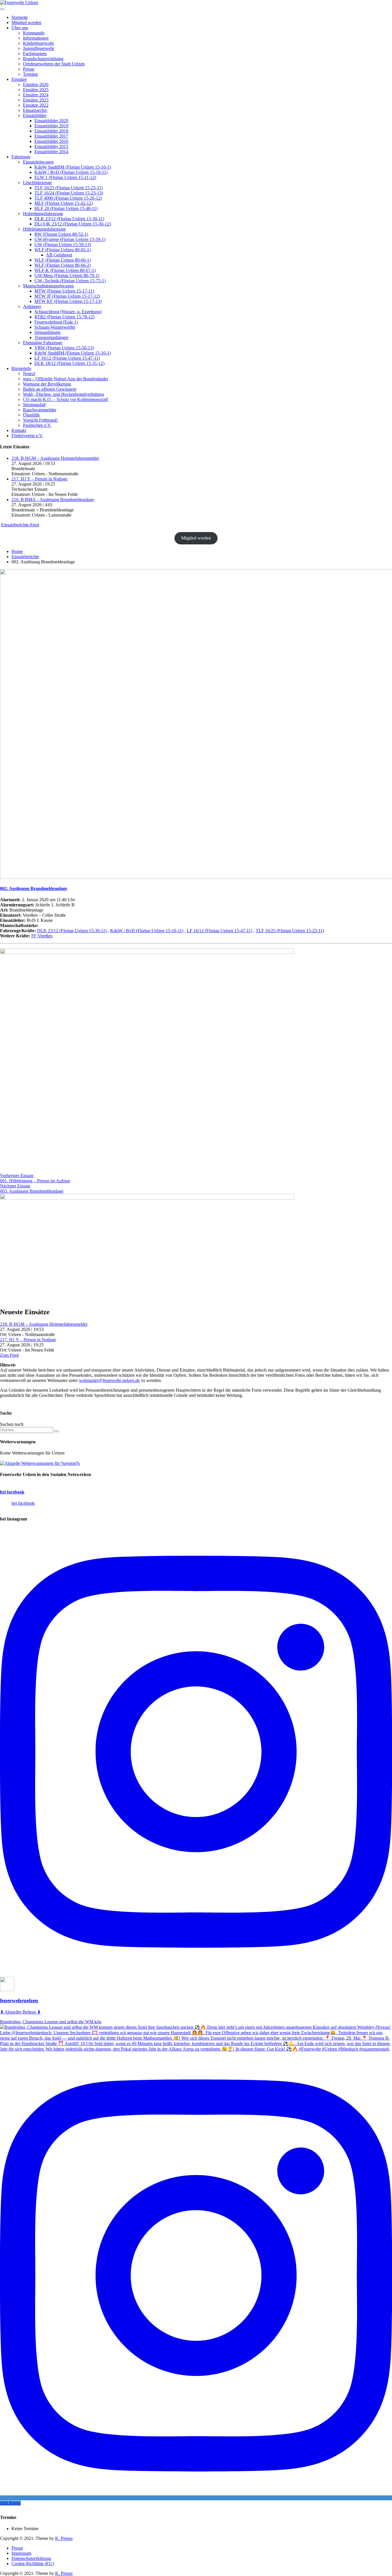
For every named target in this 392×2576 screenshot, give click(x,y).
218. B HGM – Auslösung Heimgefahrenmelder (55, 458)
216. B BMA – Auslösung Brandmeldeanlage (53, 500)
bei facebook (12, 1492)
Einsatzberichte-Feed (20, 525)
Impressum (21, 2553)
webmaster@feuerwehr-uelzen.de (109, 1380)
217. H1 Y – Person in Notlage (39, 479)
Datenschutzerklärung (31, 2558)
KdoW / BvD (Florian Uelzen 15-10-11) (147, 931)
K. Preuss (64, 2538)
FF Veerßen (42, 936)
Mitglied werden (196, 538)
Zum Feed (9, 1355)
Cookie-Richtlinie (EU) (33, 2564)
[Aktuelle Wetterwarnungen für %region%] (40, 1463)
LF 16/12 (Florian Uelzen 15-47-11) (220, 931)
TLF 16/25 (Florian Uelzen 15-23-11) (290, 931)
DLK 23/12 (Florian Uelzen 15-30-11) (72, 931)
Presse (17, 2548)
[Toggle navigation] (2, 9)
